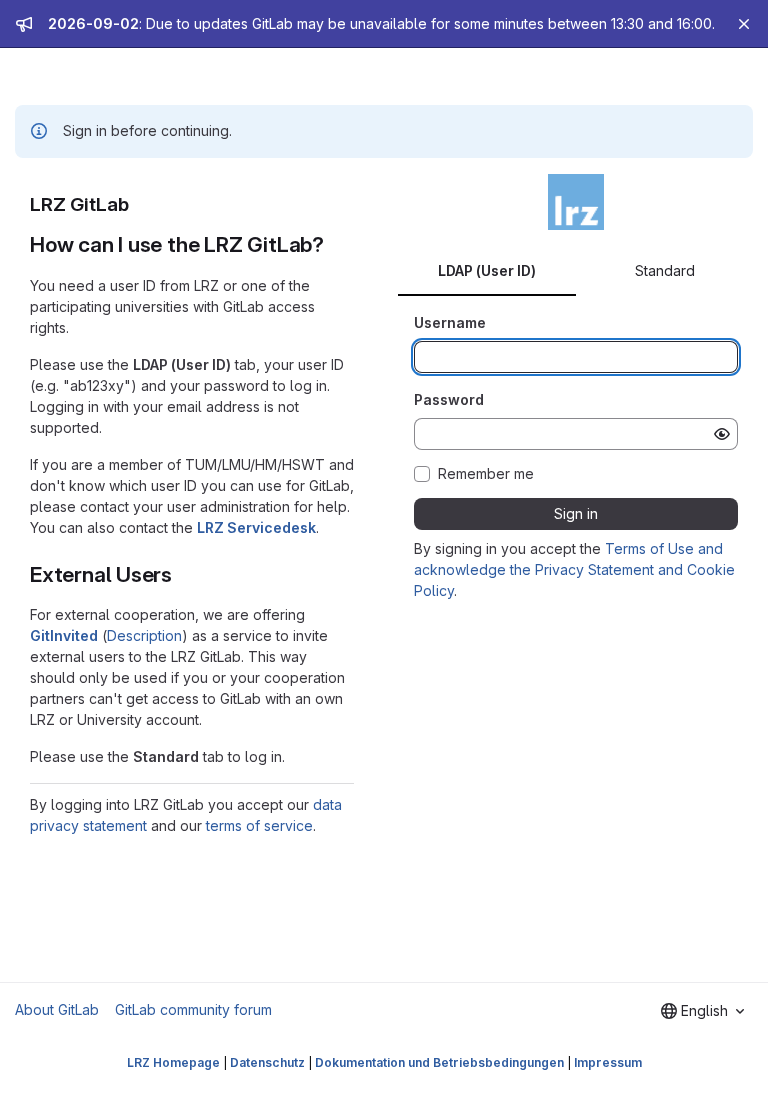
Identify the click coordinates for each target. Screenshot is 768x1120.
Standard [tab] (665, 270)
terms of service (259, 825)
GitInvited (64, 635)
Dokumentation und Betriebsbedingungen (439, 1062)
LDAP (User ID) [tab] (487, 270)
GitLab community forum (193, 1009)
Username (450, 322)
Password (449, 399)
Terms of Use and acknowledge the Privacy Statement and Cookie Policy (574, 569)
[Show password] (722, 434)
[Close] (744, 24)
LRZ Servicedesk (256, 527)
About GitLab (57, 1009)
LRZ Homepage (173, 1062)
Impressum (608, 1062)
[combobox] (702, 1011)
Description (144, 635)
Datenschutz (267, 1062)
